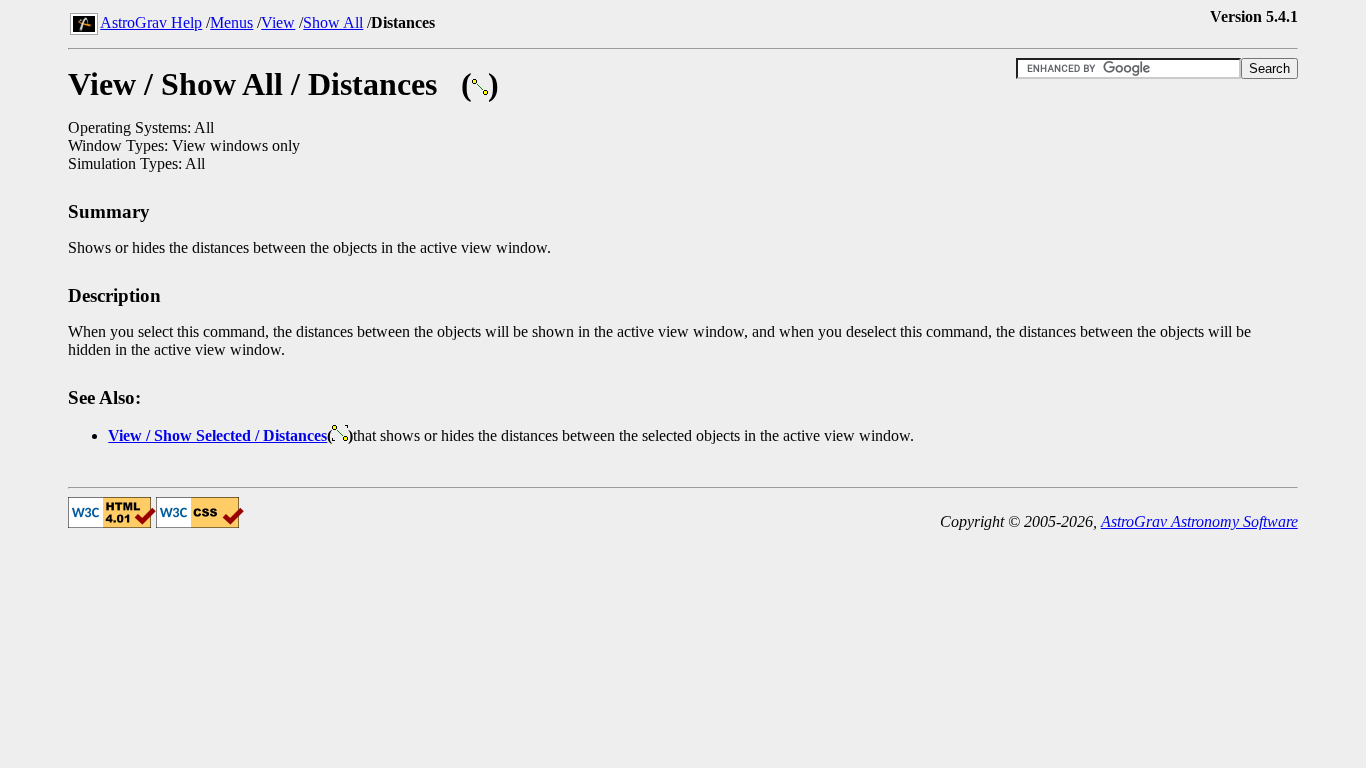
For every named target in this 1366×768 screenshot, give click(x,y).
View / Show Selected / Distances (217, 435)
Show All (333, 22)
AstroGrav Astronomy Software (1199, 521)
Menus (231, 22)
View (278, 22)
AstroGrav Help (151, 22)
